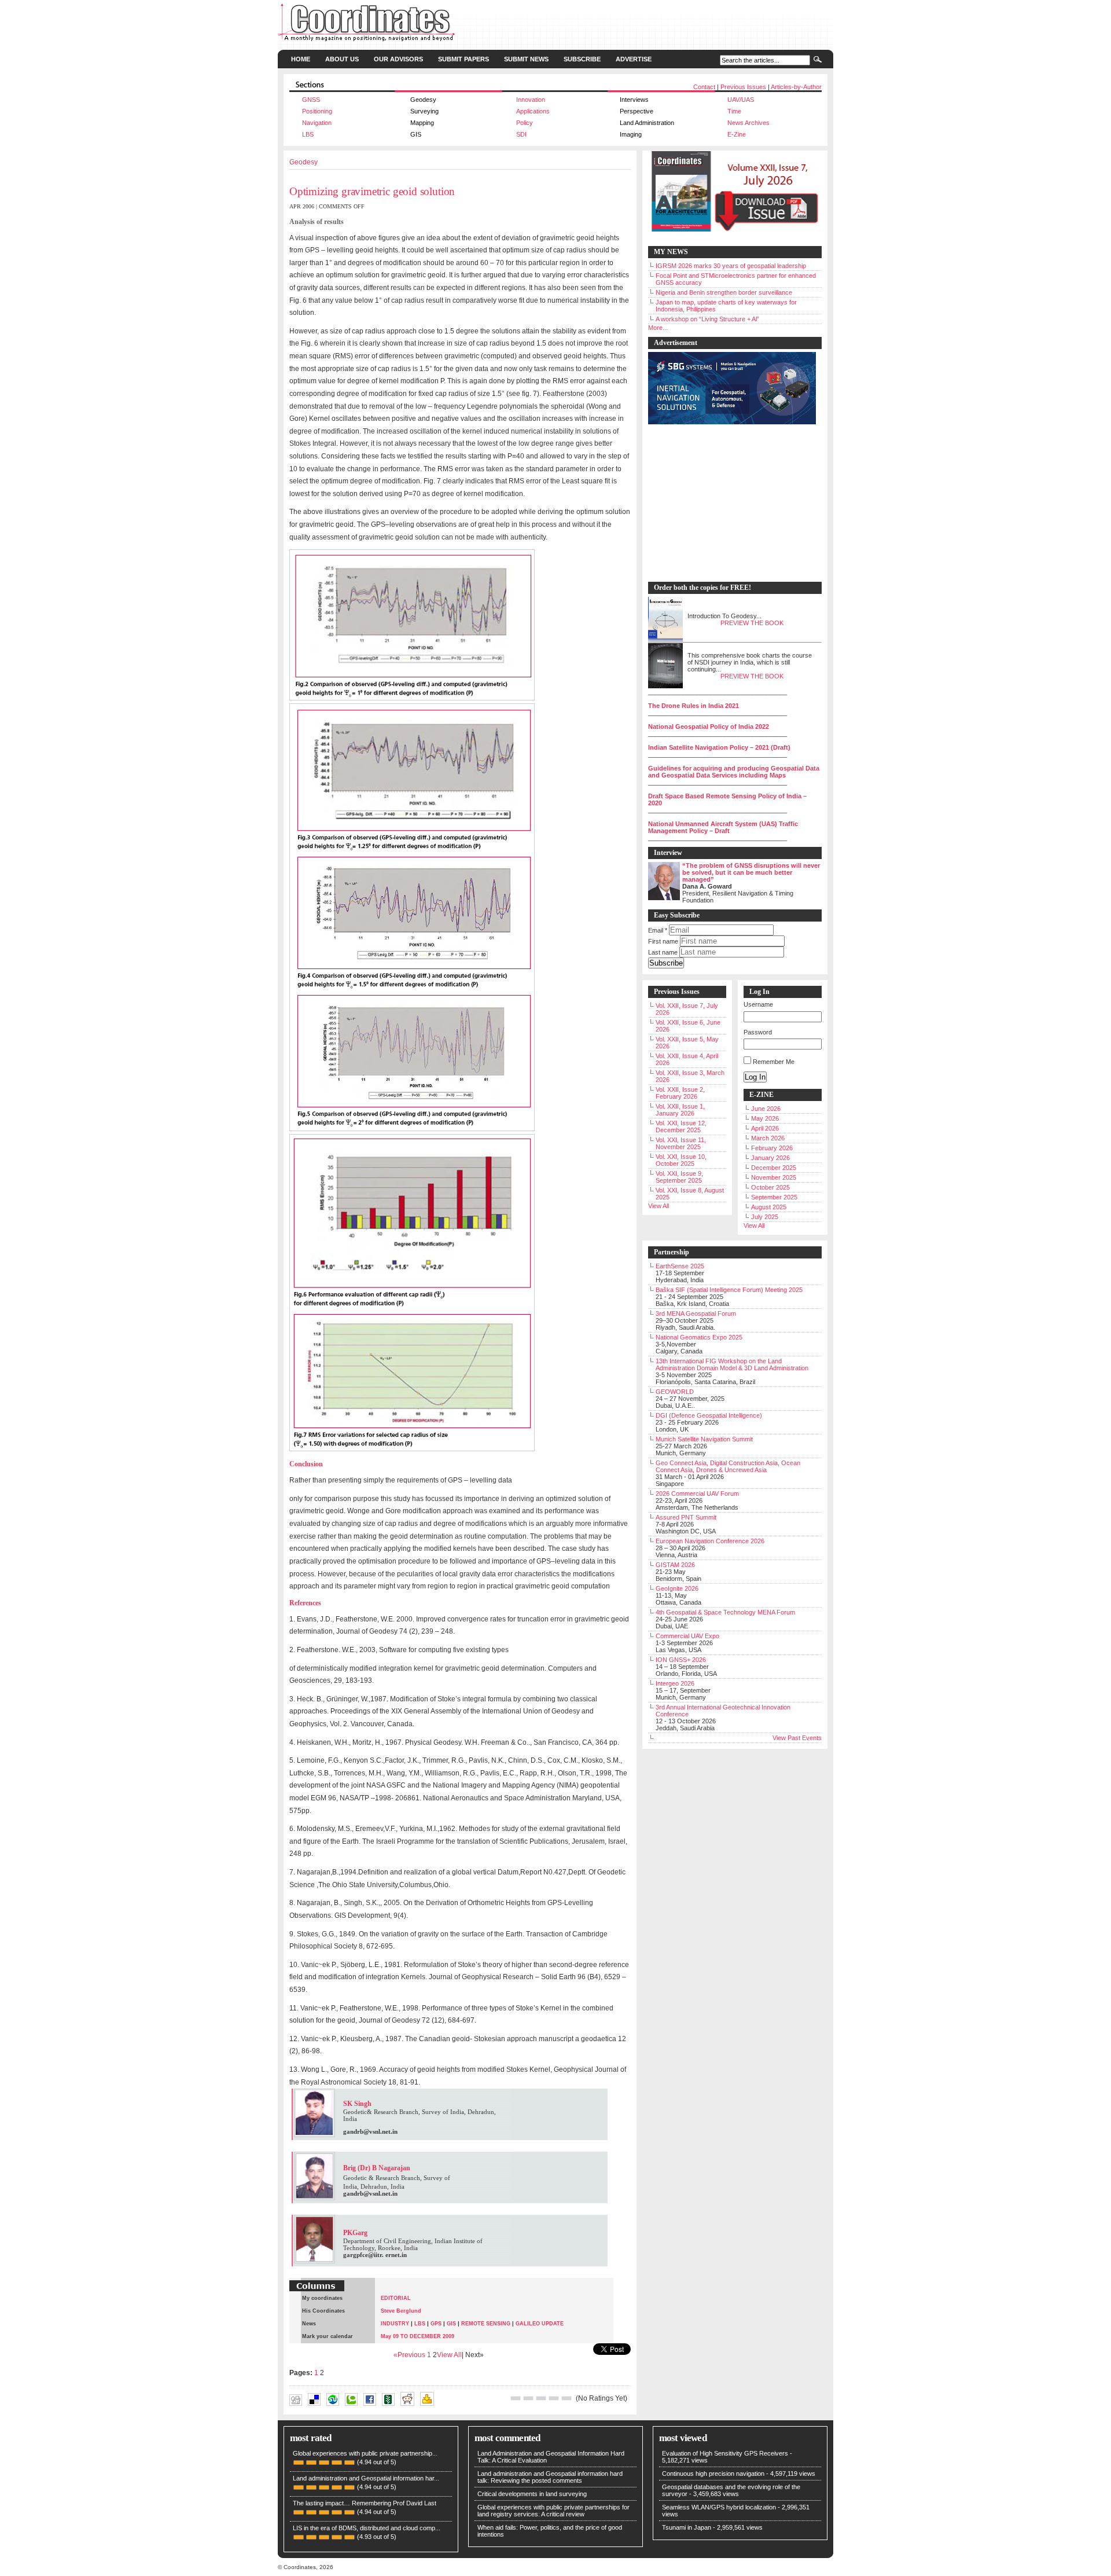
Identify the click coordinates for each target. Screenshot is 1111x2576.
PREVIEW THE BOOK (752, 623)
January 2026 (770, 1158)
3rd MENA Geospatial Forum (696, 1313)
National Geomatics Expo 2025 (699, 1337)
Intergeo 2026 (675, 1683)
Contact (704, 87)
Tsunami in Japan (687, 2527)
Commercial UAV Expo (687, 1636)
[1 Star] (516, 2398)
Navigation (317, 123)
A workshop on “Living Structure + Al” (707, 319)
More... (658, 328)
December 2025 (774, 1168)
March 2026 (768, 1138)
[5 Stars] (566, 2398)
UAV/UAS (741, 100)
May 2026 (765, 1118)
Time (734, 111)
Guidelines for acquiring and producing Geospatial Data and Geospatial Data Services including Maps (734, 772)
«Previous (410, 2355)
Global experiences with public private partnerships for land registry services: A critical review (553, 2511)
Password (758, 1032)
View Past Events (797, 1738)
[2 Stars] (528, 2398)
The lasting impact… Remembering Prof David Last (365, 2503)
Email (658, 930)
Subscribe (582, 59)
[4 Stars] (554, 2398)
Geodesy (303, 162)
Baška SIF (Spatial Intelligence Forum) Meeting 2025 (729, 1290)
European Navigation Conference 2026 (710, 1541)
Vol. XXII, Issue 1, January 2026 (680, 1110)
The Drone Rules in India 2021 (694, 706)
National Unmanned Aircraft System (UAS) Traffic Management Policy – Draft (723, 827)
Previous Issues (743, 87)
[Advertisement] (729, 504)
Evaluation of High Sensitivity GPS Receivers (725, 2453)
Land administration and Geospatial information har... (366, 2478)
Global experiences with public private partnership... (365, 2453)
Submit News (526, 59)
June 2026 (766, 1109)
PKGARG (447, 2410)
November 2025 (774, 1177)
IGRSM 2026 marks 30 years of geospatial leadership (731, 266)
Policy (525, 123)
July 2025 (765, 1217)
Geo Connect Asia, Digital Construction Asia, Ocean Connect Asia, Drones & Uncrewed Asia (728, 1466)
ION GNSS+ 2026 (681, 1660)
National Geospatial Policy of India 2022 (709, 726)
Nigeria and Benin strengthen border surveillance (724, 292)
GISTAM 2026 (675, 1565)
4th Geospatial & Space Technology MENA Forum (725, 1612)
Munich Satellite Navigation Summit (704, 1439)
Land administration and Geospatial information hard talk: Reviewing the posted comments (550, 2477)
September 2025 (774, 1197)
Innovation (531, 100)
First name (663, 941)
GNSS (311, 100)
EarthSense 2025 (680, 1266)
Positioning (317, 111)
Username (758, 1004)
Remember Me (774, 1062)
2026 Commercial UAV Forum (697, 1494)
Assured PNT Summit (686, 1517)
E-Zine (737, 134)
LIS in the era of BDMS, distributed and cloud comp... (367, 2528)
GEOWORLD (675, 1392)
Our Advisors (398, 59)
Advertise (634, 59)
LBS (308, 134)
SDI (521, 134)
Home (301, 59)
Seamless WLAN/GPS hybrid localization (719, 2507)
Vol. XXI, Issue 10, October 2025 (681, 1160)
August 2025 (769, 1207)
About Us (342, 59)
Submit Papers (463, 59)
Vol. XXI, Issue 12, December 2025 (681, 1126)
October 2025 (770, 1187)
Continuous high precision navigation (713, 2474)
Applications (533, 111)
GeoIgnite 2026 (677, 1588)
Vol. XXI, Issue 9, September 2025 (679, 1177)
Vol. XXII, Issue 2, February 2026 (680, 1093)
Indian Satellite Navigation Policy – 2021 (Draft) (719, 747)
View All (449, 2355)
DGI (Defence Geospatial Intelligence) (709, 1415)
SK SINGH (466, 2410)
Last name (663, 952)
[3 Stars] (541, 2398)
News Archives (748, 123)
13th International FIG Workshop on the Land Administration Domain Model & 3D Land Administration (732, 1364)
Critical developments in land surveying (532, 2494)
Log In (755, 1077)
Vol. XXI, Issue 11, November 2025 (681, 1143)
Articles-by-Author (796, 87)
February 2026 (772, 1148)
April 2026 (765, 1128)
